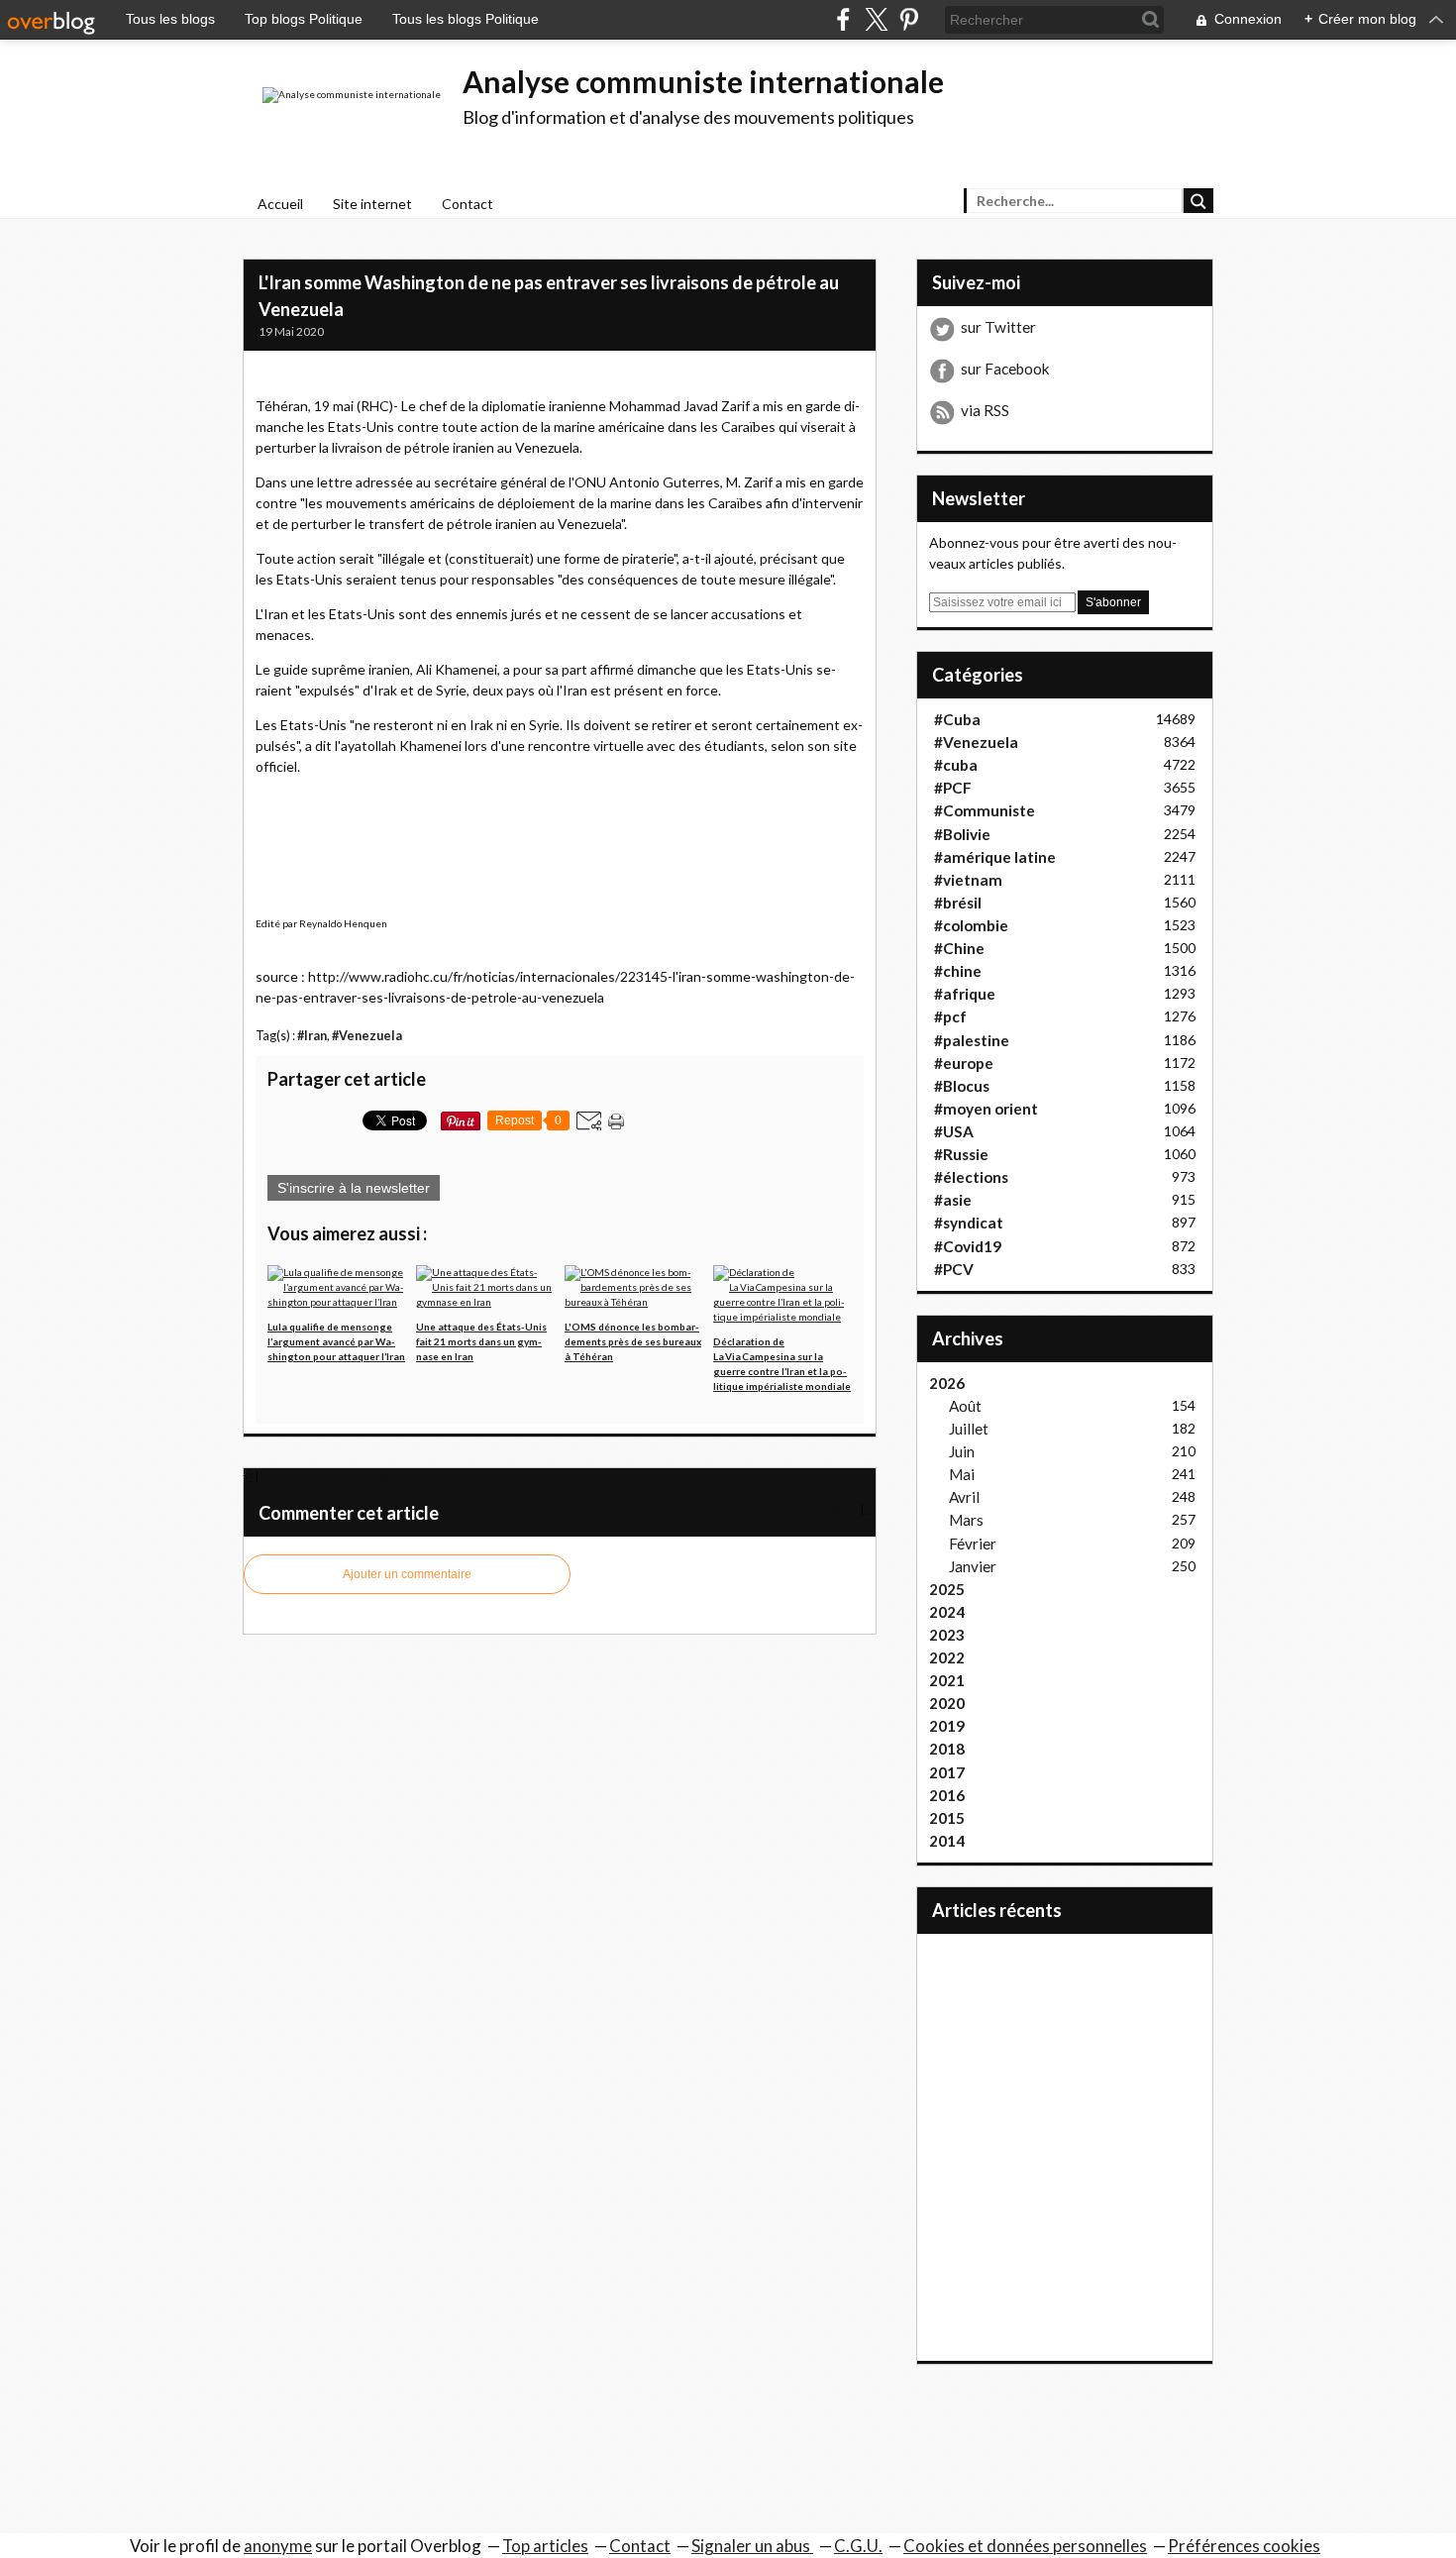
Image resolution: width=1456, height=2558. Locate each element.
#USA (954, 1131)
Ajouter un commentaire (407, 1574)
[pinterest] (909, 19)
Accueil (280, 204)
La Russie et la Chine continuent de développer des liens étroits (436, 1476)
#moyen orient (986, 1109)
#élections (971, 1177)
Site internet (372, 204)
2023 (947, 1635)
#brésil (958, 903)
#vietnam (968, 880)
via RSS (985, 410)
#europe (964, 1063)
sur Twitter (998, 327)
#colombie (971, 925)
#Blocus (962, 1086)
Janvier (973, 1566)
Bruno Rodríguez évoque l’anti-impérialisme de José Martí (698, 1508)
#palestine (972, 1040)
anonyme (278, 2546)
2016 (947, 1795)
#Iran (312, 1036)
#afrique (965, 994)
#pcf (950, 1016)
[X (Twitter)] (876, 19)
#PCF (953, 788)
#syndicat (969, 1223)
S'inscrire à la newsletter (354, 1188)
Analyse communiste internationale (703, 81)
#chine (958, 971)
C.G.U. (858, 2546)
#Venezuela (367, 1036)
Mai (962, 1474)
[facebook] (843, 19)
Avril (964, 1497)
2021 (947, 1680)
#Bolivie (962, 834)
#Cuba (957, 719)
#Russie (961, 1154)
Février (973, 1544)
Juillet (969, 1429)
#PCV (954, 1269)
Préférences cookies (1244, 2546)
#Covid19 (968, 1246)
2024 (947, 1612)
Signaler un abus (752, 2546)
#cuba (956, 765)
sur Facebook (1005, 369)
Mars (966, 1520)
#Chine (959, 948)
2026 (947, 1383)
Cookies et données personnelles (1025, 2546)
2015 (947, 1818)
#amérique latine (995, 857)
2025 (947, 1589)
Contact (468, 204)
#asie (953, 1200)
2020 (947, 1703)
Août (965, 1406)
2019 (947, 1726)
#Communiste (985, 810)
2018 (947, 1749)
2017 (947, 1772)
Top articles (545, 2546)
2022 (947, 1657)
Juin (962, 1451)
